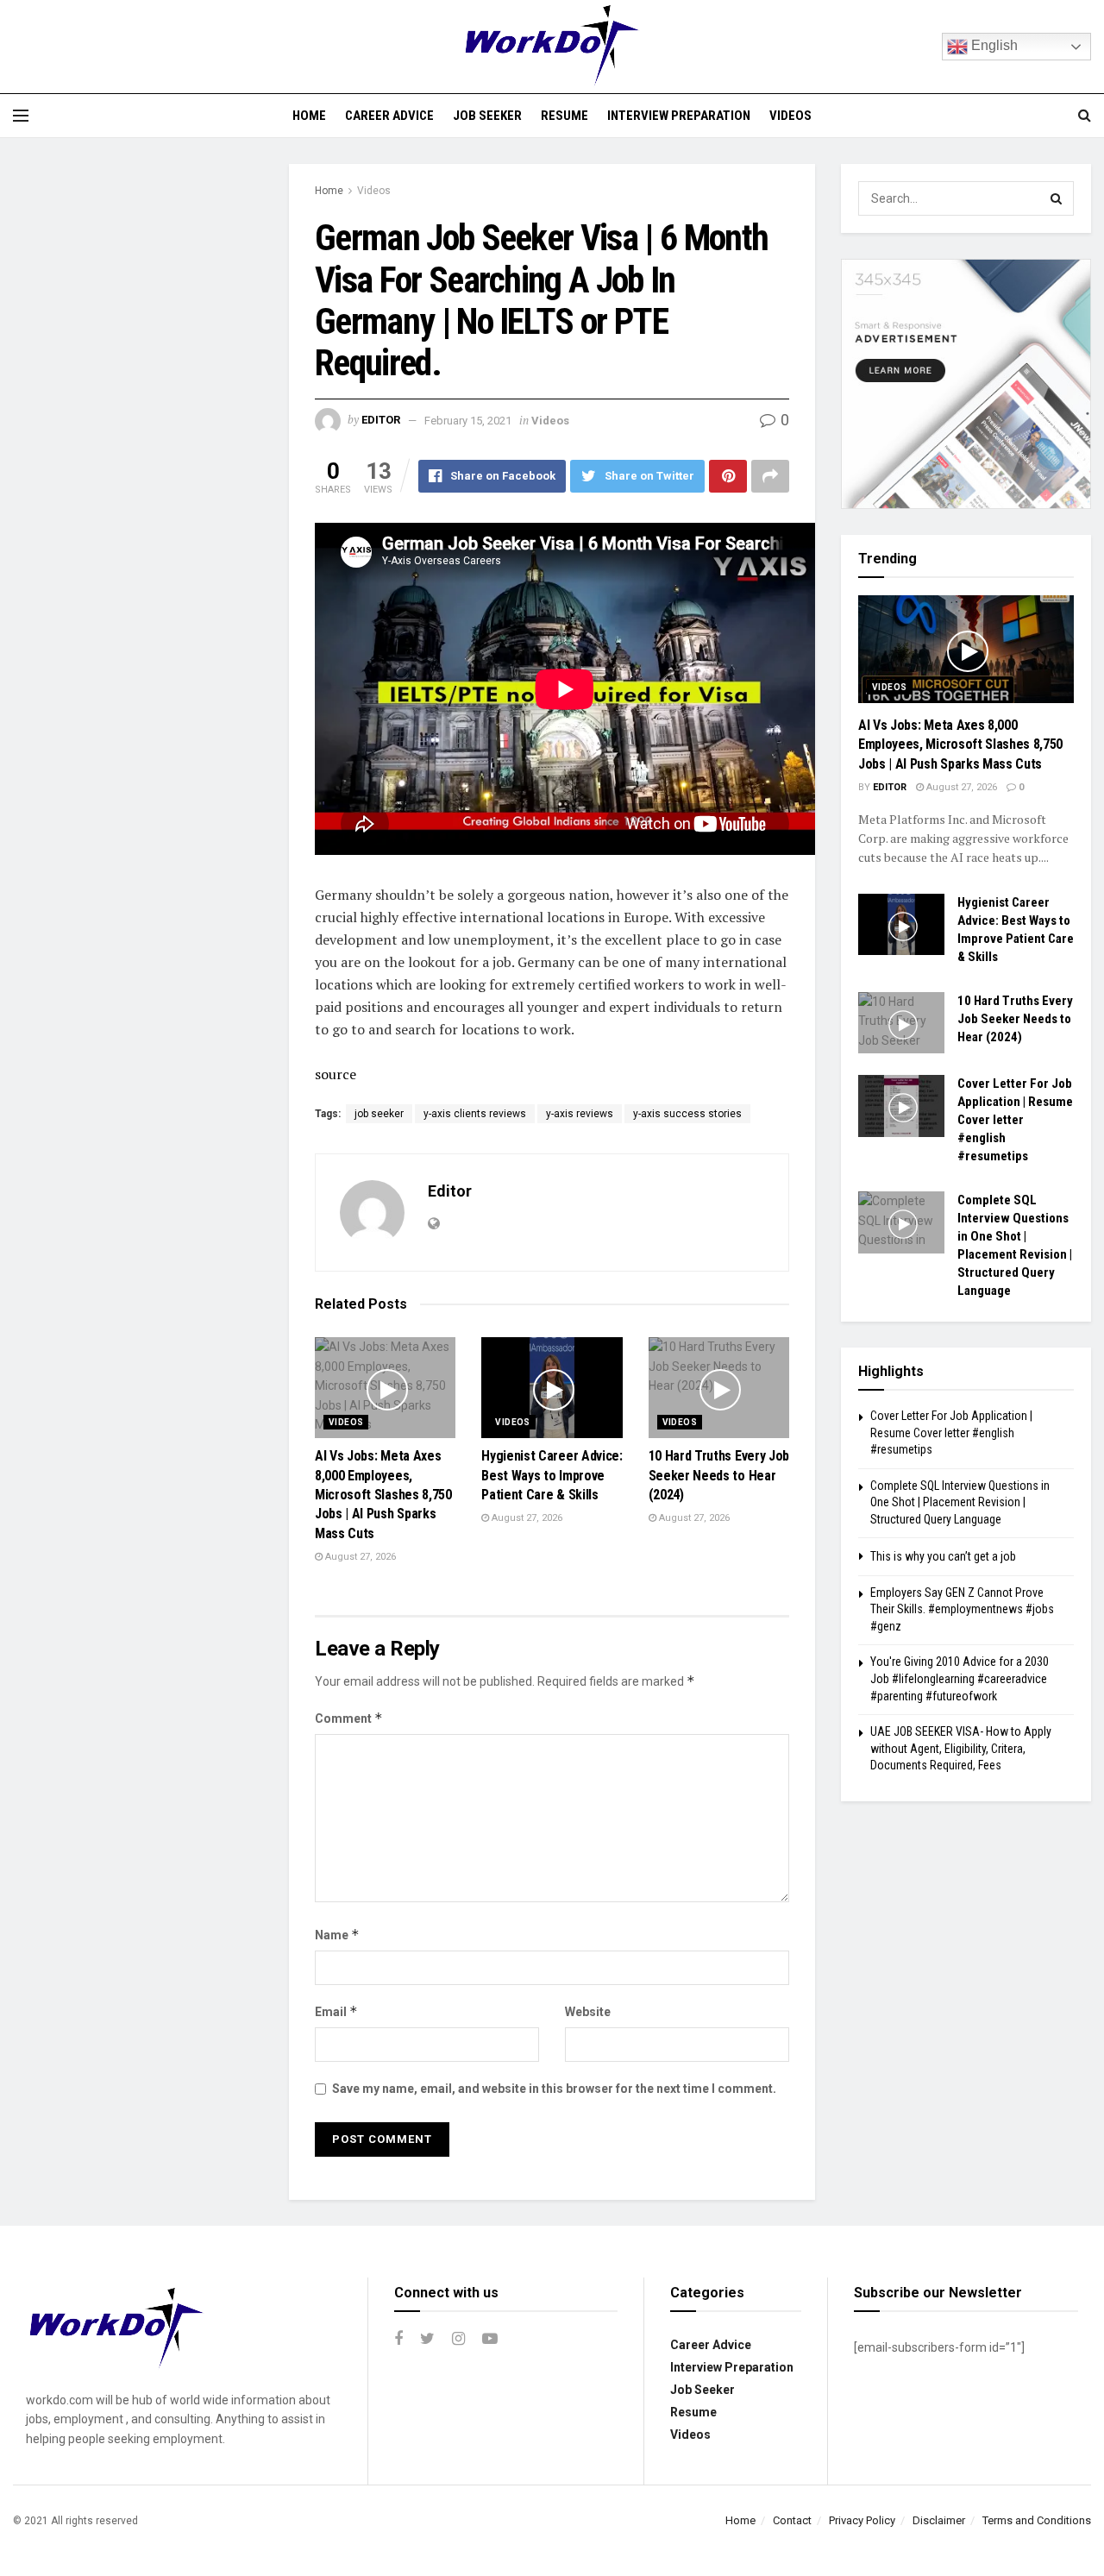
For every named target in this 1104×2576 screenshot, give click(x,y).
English (993, 45)
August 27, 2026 (359, 1557)
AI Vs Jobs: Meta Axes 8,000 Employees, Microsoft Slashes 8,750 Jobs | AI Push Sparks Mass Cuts (383, 1495)
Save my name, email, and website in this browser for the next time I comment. (554, 2089)
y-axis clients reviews (475, 1114)
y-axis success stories (687, 1114)
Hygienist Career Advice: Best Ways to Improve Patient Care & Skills (552, 1475)
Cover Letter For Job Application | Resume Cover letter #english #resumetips (1015, 1120)
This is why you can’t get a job (943, 1556)
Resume (565, 116)
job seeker (379, 1114)
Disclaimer (939, 2520)
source (336, 1074)
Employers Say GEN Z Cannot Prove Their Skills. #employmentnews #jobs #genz (962, 1609)
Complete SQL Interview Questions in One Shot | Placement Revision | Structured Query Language (960, 1502)
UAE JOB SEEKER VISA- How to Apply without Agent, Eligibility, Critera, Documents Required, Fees (961, 1748)
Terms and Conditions (1037, 2520)
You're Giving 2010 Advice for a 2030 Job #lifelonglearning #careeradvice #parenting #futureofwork (960, 1678)
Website (588, 2012)
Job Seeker (487, 116)
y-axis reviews (580, 1114)
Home (309, 116)
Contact (792, 2520)
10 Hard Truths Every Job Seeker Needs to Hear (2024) (719, 1475)
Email (336, 2011)
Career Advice (389, 116)
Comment (349, 1718)
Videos (790, 116)
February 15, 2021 (468, 421)
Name (337, 1935)
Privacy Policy (862, 2520)
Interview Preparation (679, 116)
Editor (381, 421)
